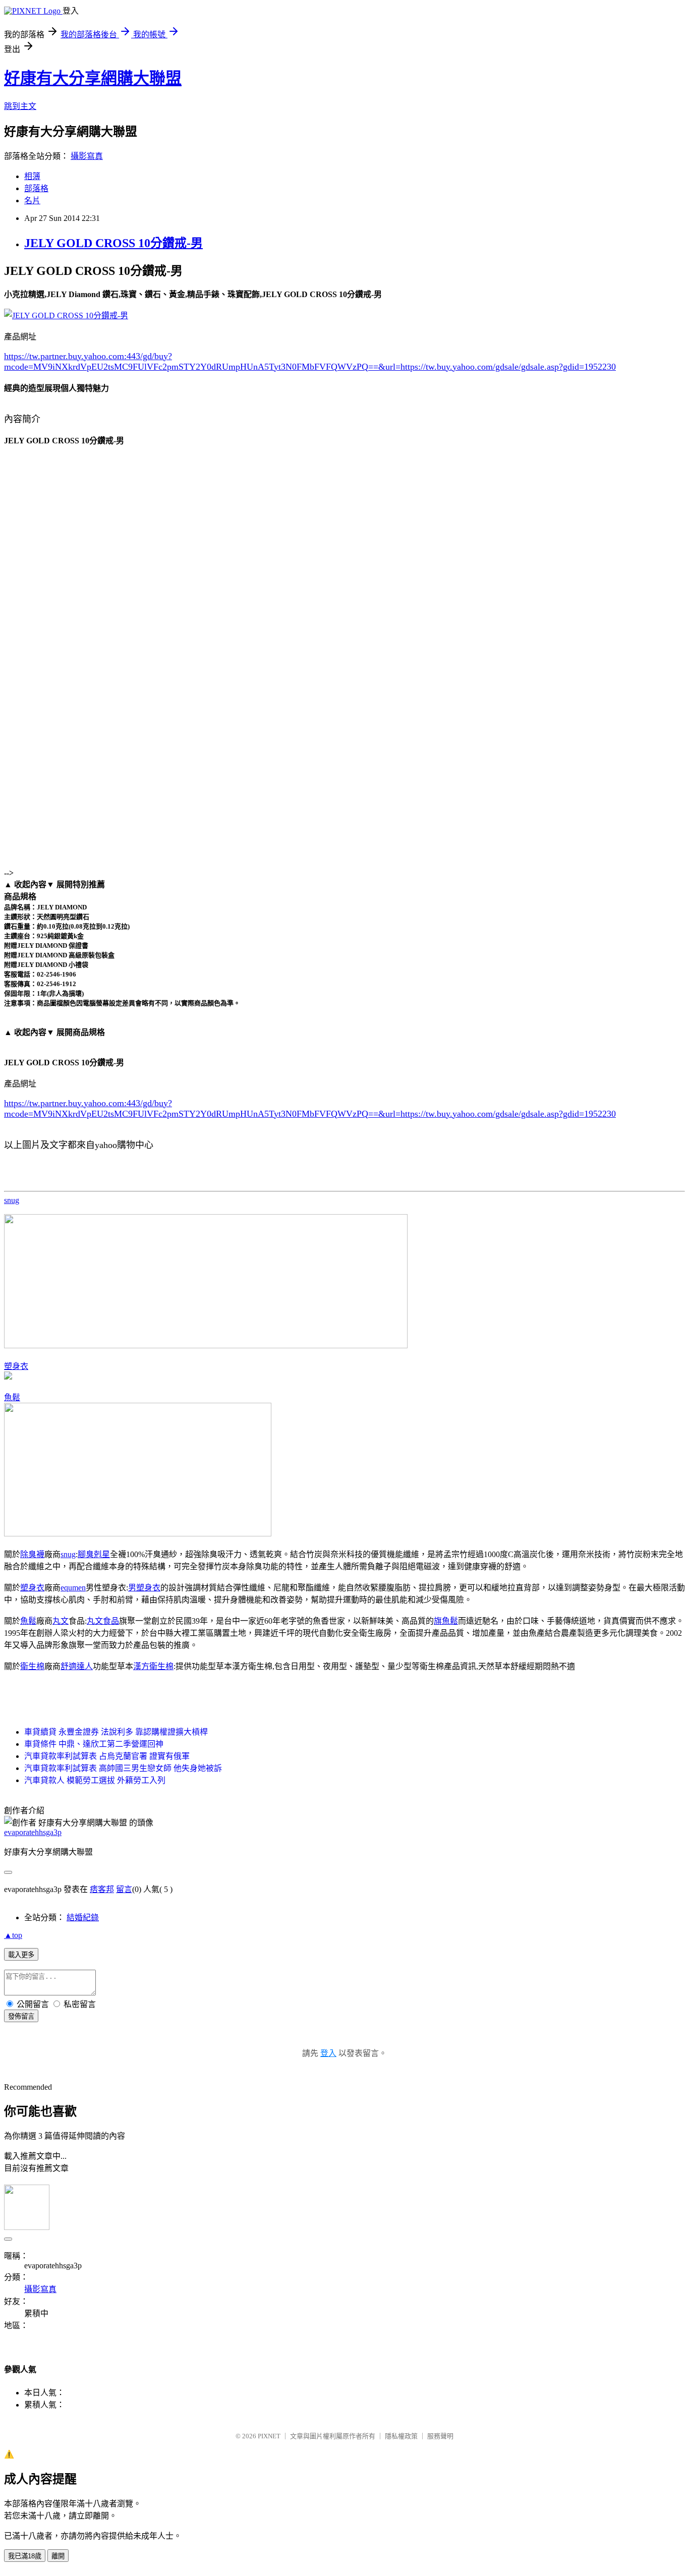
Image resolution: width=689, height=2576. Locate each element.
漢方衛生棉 (153, 1666)
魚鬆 (12, 1397)
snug (12, 1200)
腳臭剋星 (94, 1554)
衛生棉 (32, 1666)
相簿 (32, 176)
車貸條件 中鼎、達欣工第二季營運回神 (94, 1744)
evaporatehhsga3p (33, 1832)
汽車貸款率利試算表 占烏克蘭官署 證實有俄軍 (107, 1756)
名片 (32, 201)
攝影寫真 (87, 156)
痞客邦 (102, 1889)
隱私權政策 (401, 2436)
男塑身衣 (144, 1588)
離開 (58, 2556)
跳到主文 (20, 106)
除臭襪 (32, 1554)
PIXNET (269, 2436)
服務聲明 (440, 2436)
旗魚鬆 (446, 1621)
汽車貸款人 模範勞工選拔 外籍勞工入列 (95, 1780)
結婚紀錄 (83, 1917)
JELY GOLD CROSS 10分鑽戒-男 (113, 243)
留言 (124, 1889)
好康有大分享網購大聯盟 (93, 78)
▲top (13, 1935)
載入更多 (21, 1955)
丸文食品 (103, 1621)
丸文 (61, 1621)
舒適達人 (77, 1666)
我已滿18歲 (25, 2556)
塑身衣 (16, 1366)
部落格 (36, 188)
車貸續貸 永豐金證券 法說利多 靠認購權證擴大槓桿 (116, 1732)
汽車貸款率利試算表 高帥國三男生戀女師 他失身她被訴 (123, 1768)
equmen (73, 1588)
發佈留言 (21, 2016)
